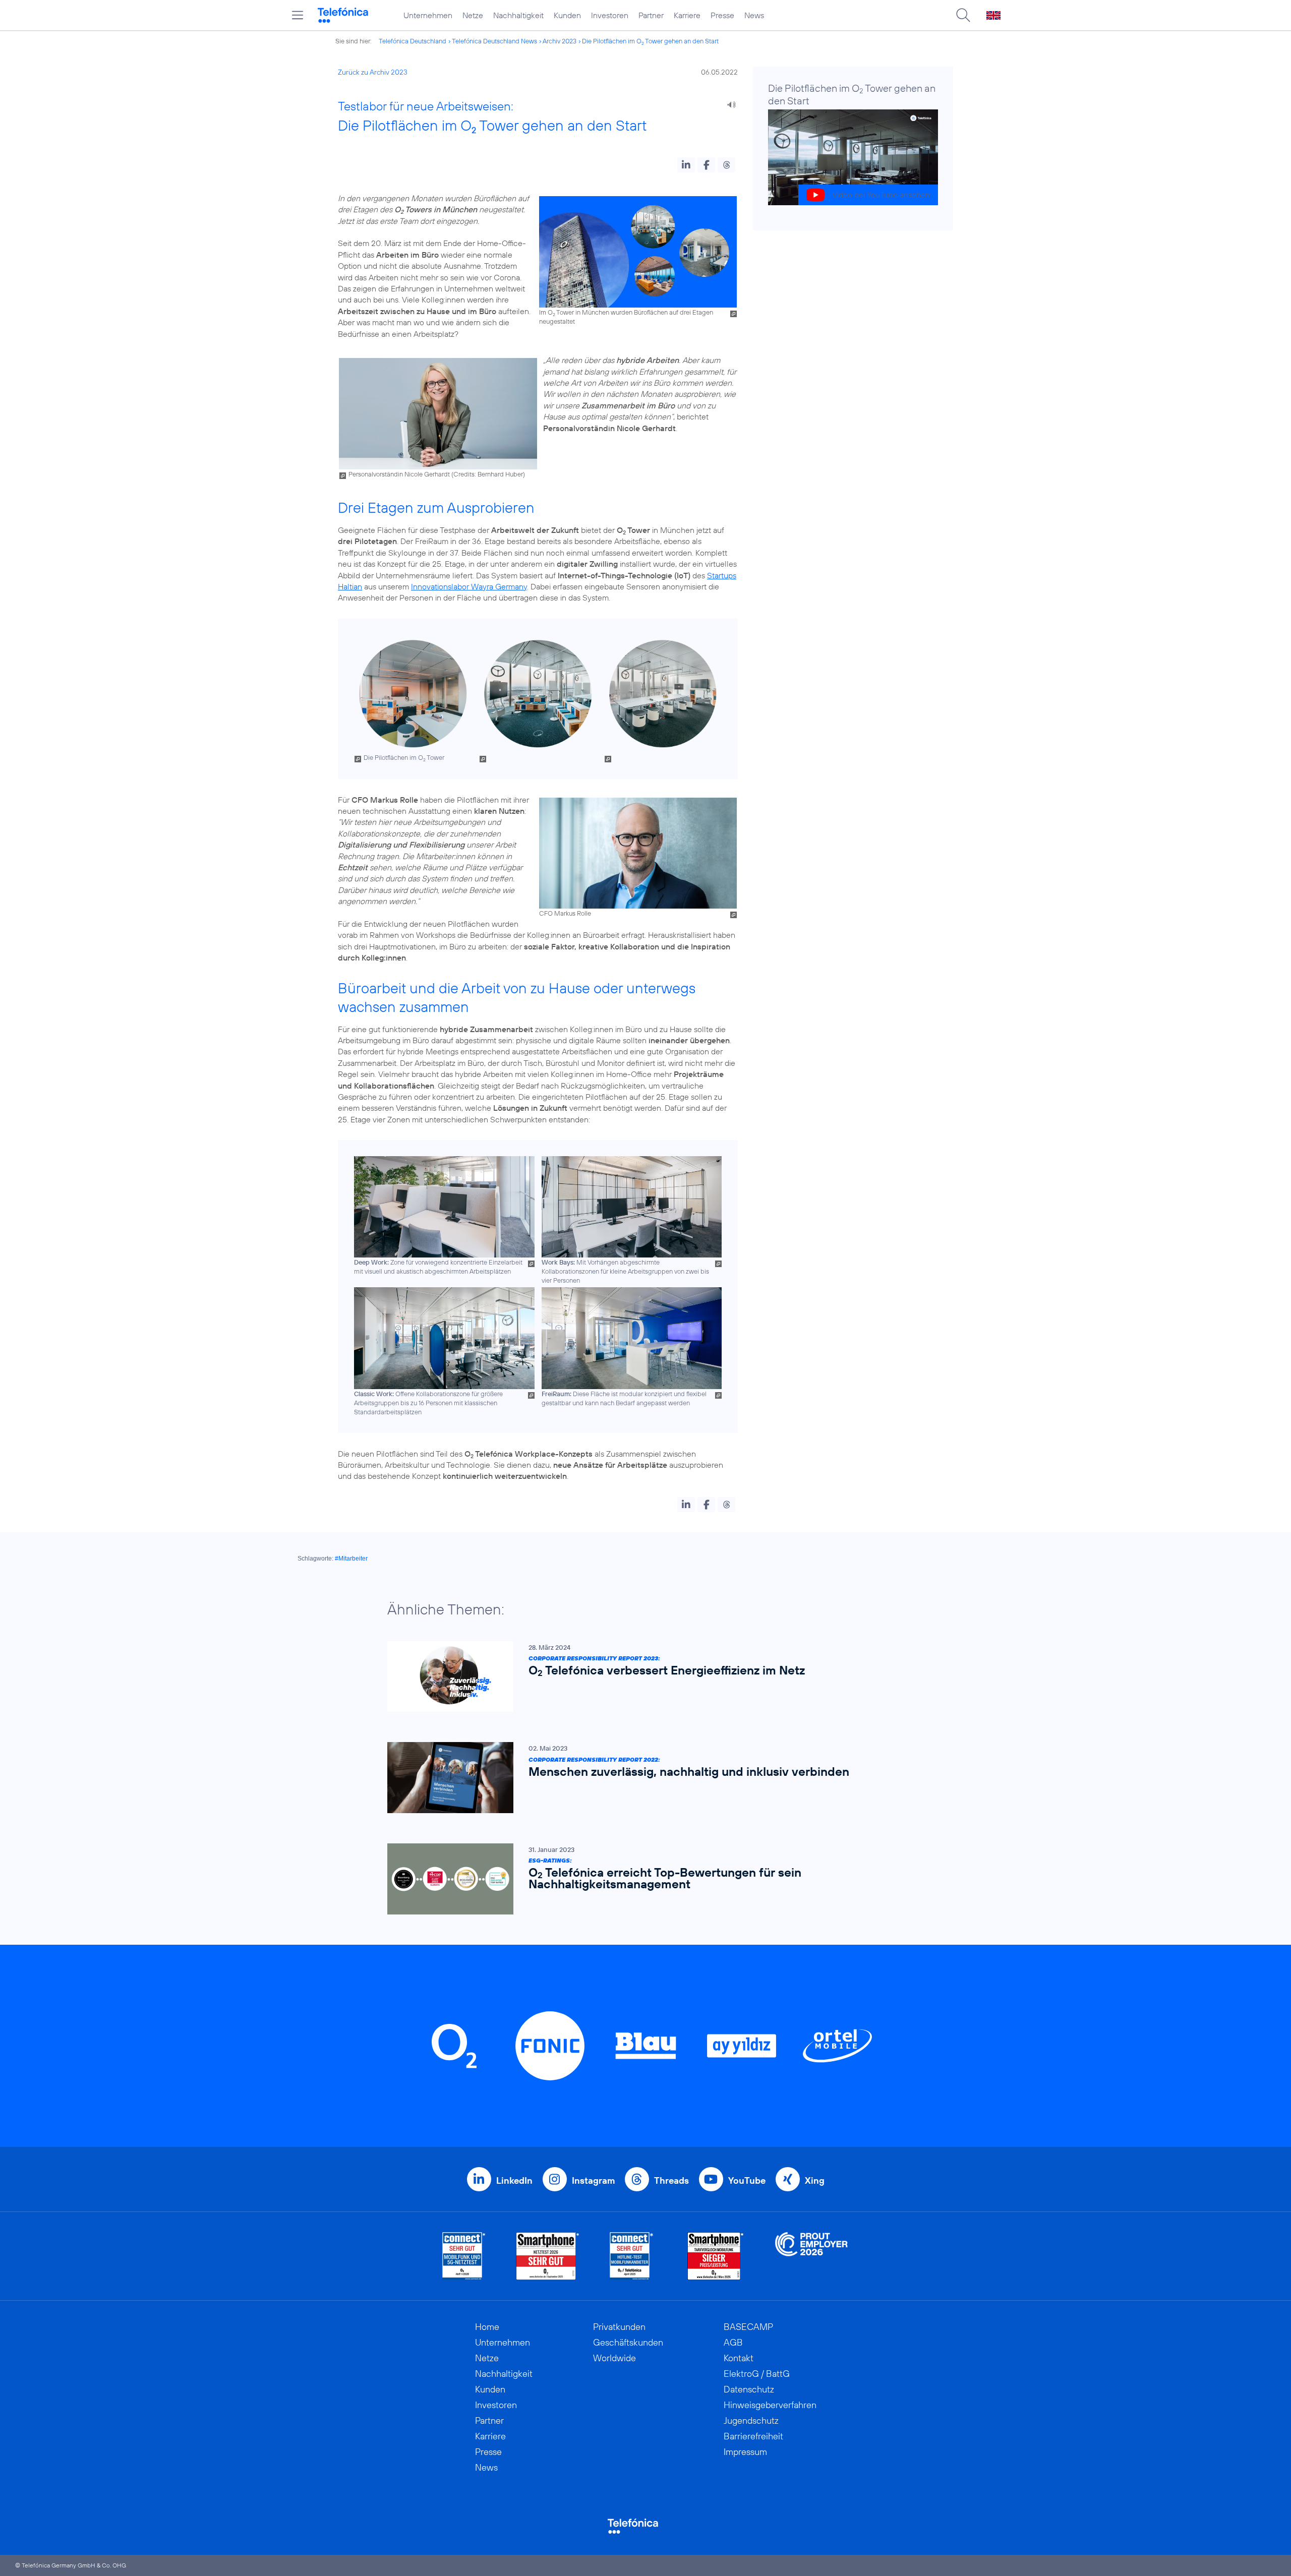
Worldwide (614, 2358)
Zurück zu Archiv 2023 (373, 72)
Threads (671, 2180)
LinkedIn (514, 2180)
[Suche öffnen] (963, 15)
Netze (473, 15)
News (754, 15)
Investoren (610, 15)
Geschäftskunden (628, 2342)
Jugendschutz (751, 2420)
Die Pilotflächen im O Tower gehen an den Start (650, 41)
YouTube (747, 2180)
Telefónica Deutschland (413, 41)
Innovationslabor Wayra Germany (469, 586)
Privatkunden (619, 2327)
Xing (815, 2180)
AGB (733, 2342)
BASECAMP (748, 2327)
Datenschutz (749, 2389)
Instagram (593, 2180)
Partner (651, 15)
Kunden (567, 15)
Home (487, 2327)
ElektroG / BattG (757, 2374)
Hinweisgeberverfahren (770, 2405)
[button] (686, 165)
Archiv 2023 (560, 41)
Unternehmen (428, 15)
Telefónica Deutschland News (494, 41)
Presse (722, 15)
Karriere (687, 15)
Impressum (745, 2452)
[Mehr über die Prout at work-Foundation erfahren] (811, 2256)
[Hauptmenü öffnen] (298, 15)
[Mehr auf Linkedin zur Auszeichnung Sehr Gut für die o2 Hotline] (632, 2256)
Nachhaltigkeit (518, 15)
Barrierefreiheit (753, 2436)
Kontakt (739, 2358)
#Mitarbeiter (351, 1559)
